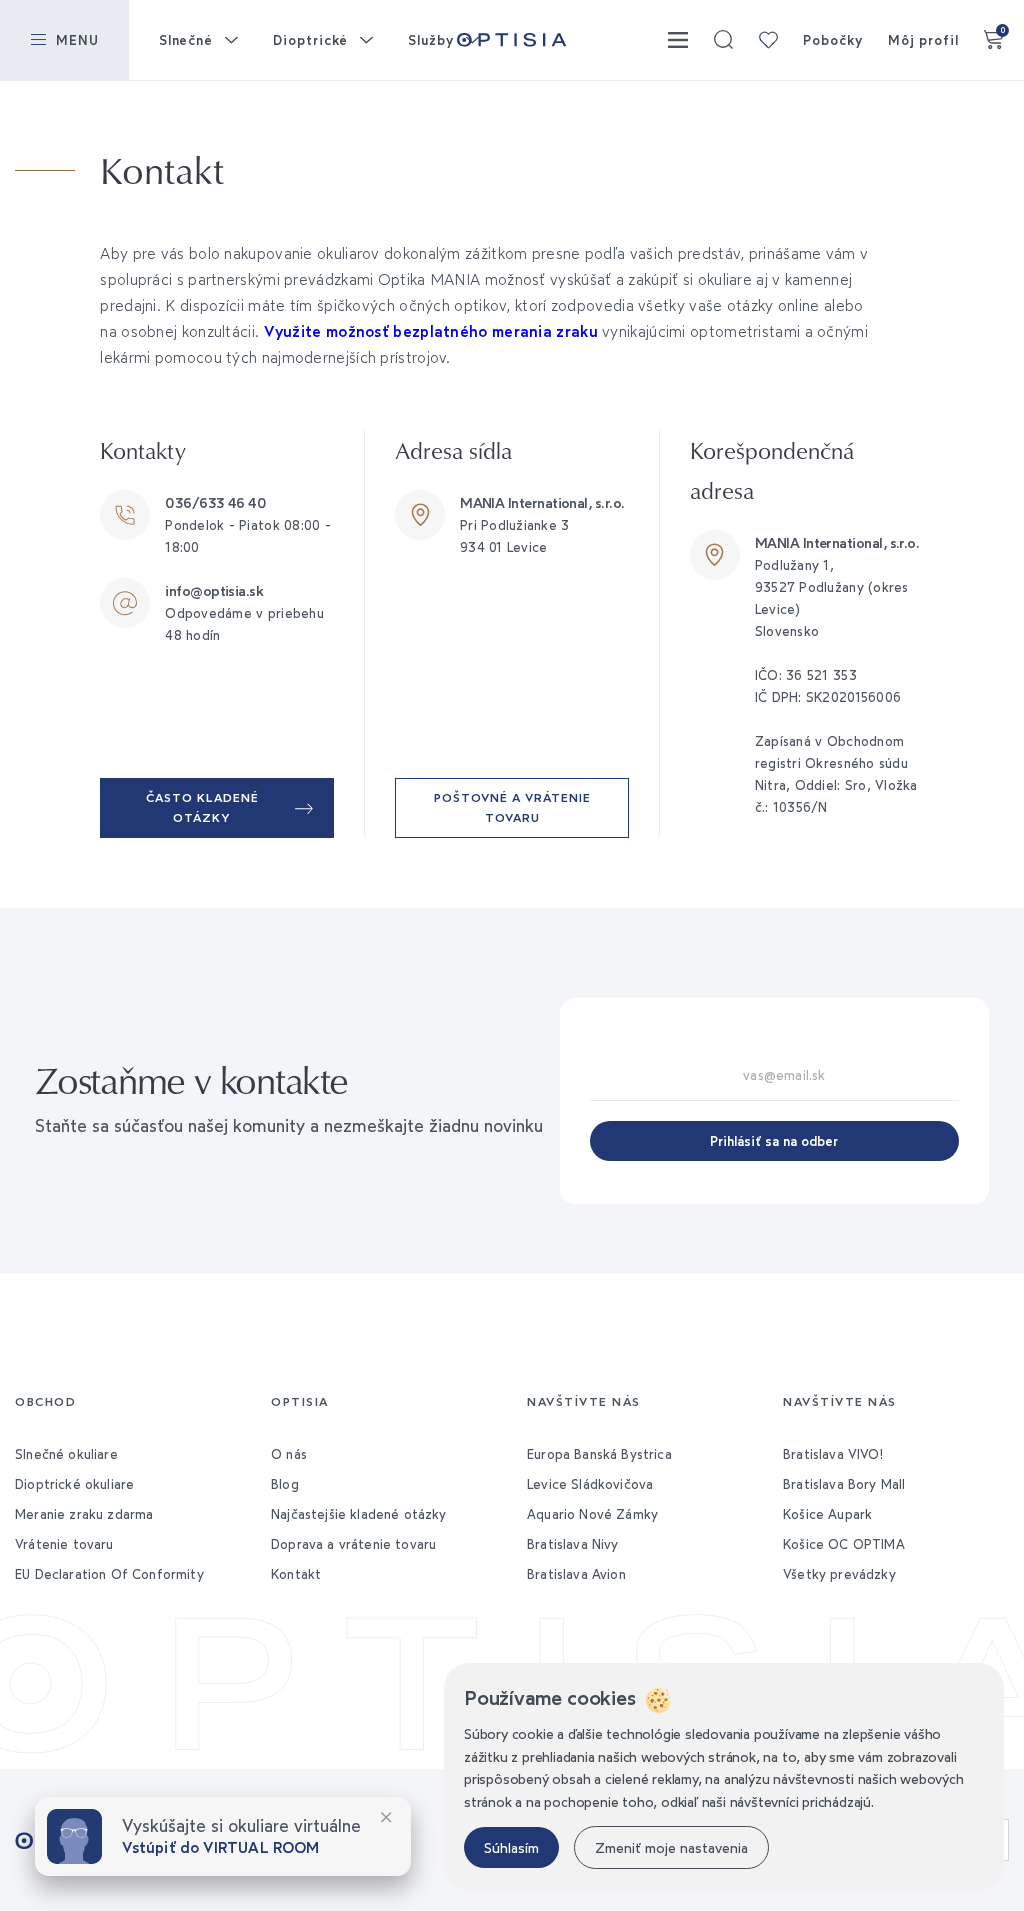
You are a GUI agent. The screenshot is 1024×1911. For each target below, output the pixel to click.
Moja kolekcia (768, 40)
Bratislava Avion (576, 1574)
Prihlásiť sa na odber (774, 1141)
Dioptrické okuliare (74, 1484)
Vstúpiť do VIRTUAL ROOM (220, 1847)
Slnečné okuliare (66, 1454)
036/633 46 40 (215, 502)
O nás (289, 1454)
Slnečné (186, 40)
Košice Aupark (827, 1514)
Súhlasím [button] (511, 1847)
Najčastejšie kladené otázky (359, 1514)
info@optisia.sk (214, 590)
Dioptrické (310, 40)
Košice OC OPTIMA (844, 1544)
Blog (285, 1484)
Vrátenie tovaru (64, 1544)
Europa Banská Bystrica (599, 1454)
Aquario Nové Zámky (592, 1514)
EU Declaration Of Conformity (109, 1574)
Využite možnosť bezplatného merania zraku (431, 331)
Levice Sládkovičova (590, 1484)
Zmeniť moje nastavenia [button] (671, 1847)
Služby (431, 40)
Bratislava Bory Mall (844, 1484)
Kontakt (296, 1574)
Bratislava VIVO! (833, 1454)
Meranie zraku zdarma (84, 1514)
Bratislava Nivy (573, 1544)
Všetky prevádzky (839, 1574)
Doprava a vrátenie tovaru (353, 1544)
